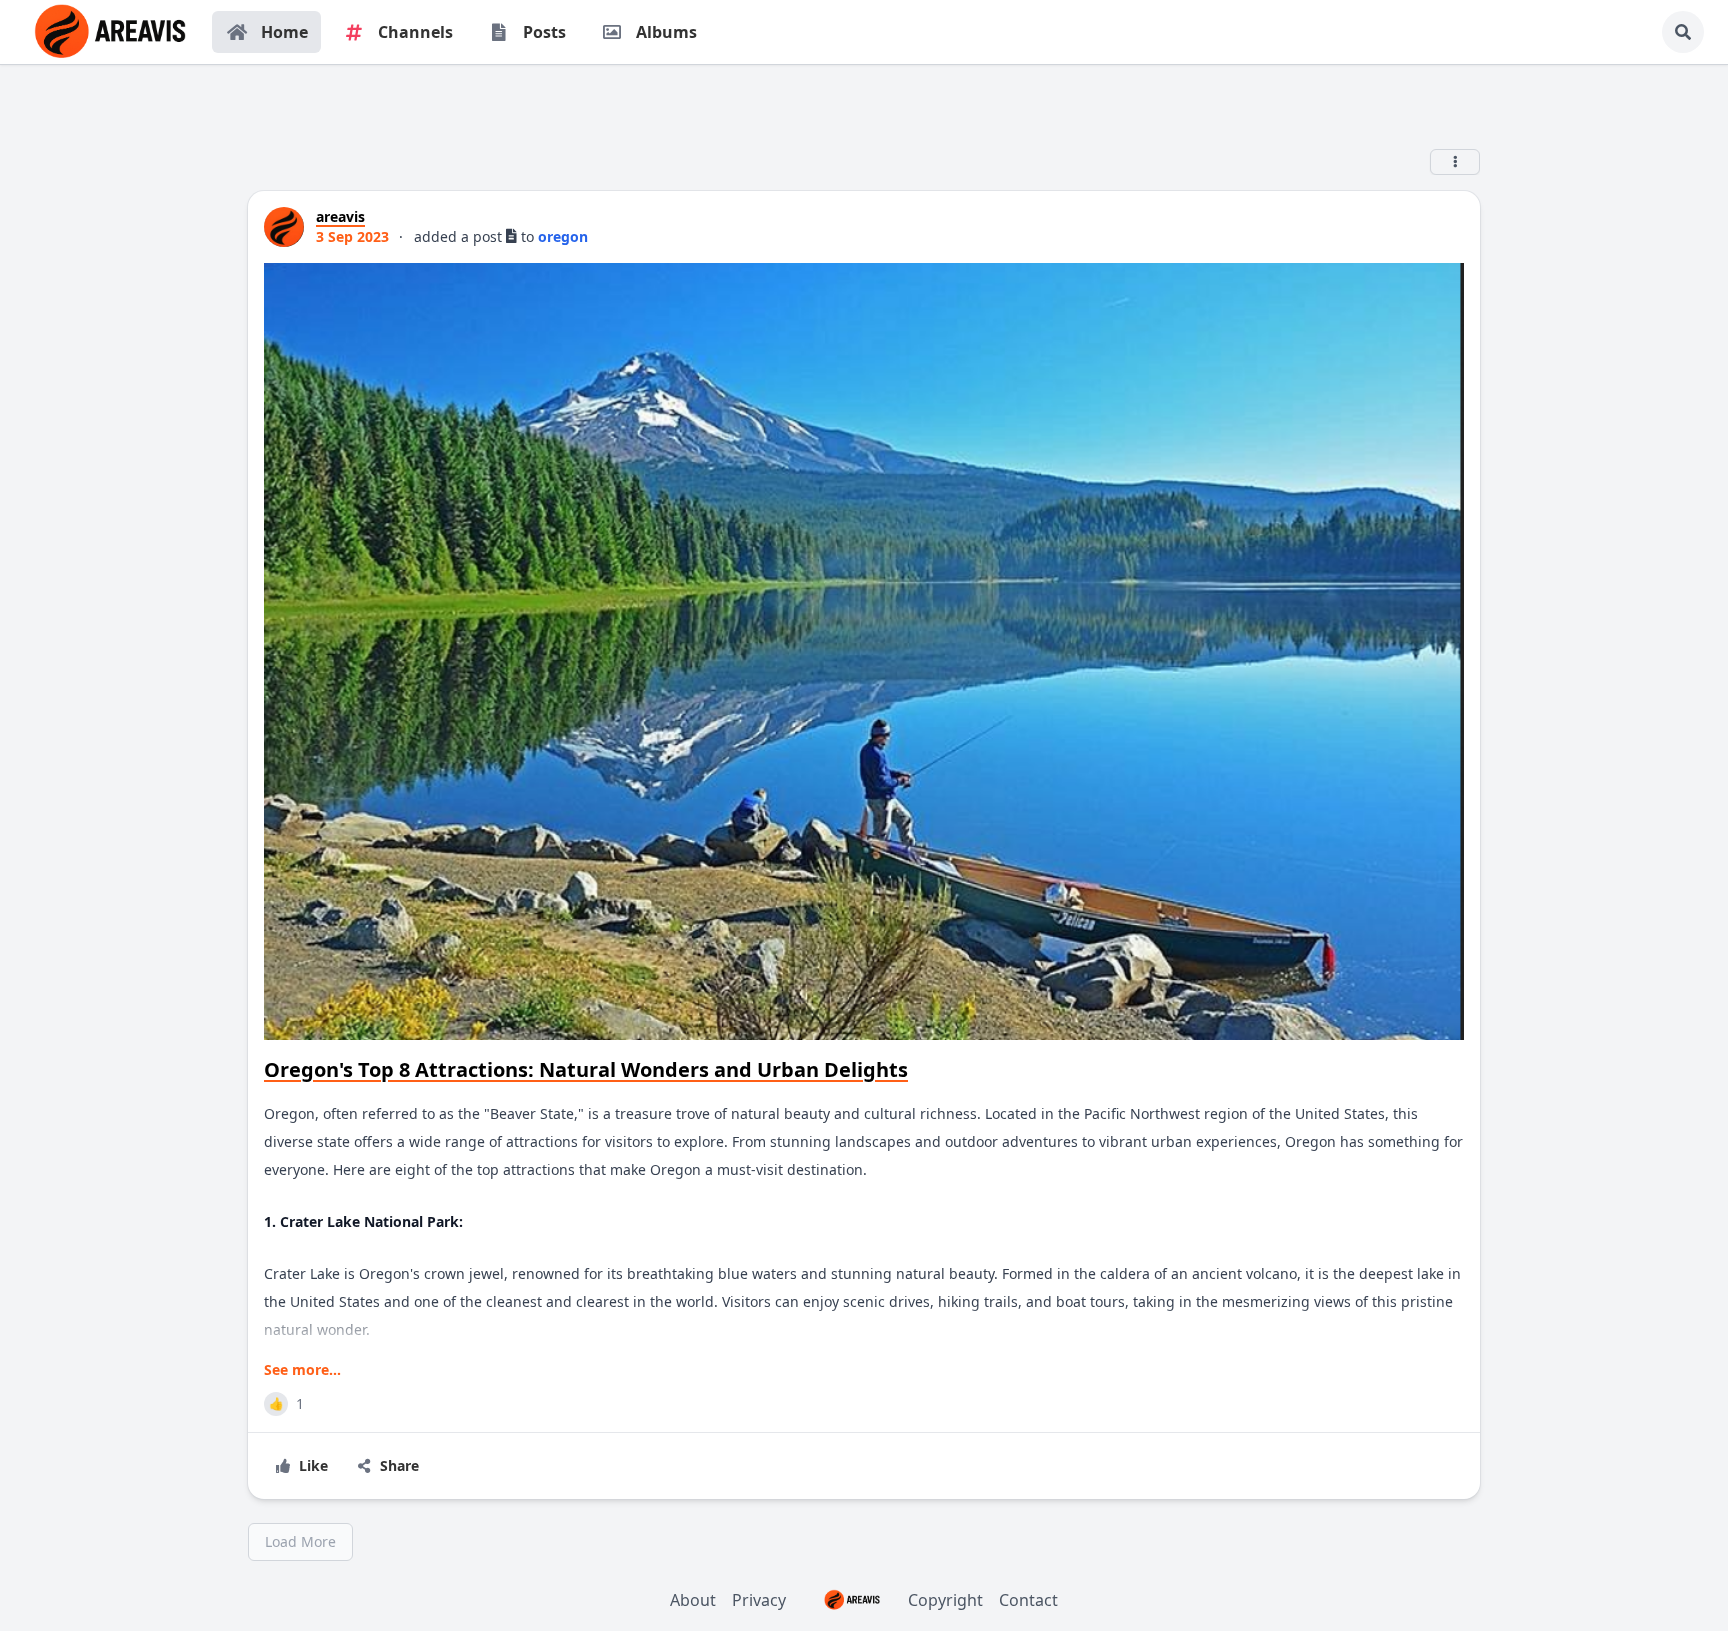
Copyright (945, 1600)
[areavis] (284, 227)
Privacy (759, 1600)
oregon (563, 236)
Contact (1028, 1600)
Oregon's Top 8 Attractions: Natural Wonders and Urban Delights (586, 1069)
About (693, 1600)
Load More (300, 1541)
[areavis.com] (110, 32)
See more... (302, 1369)
